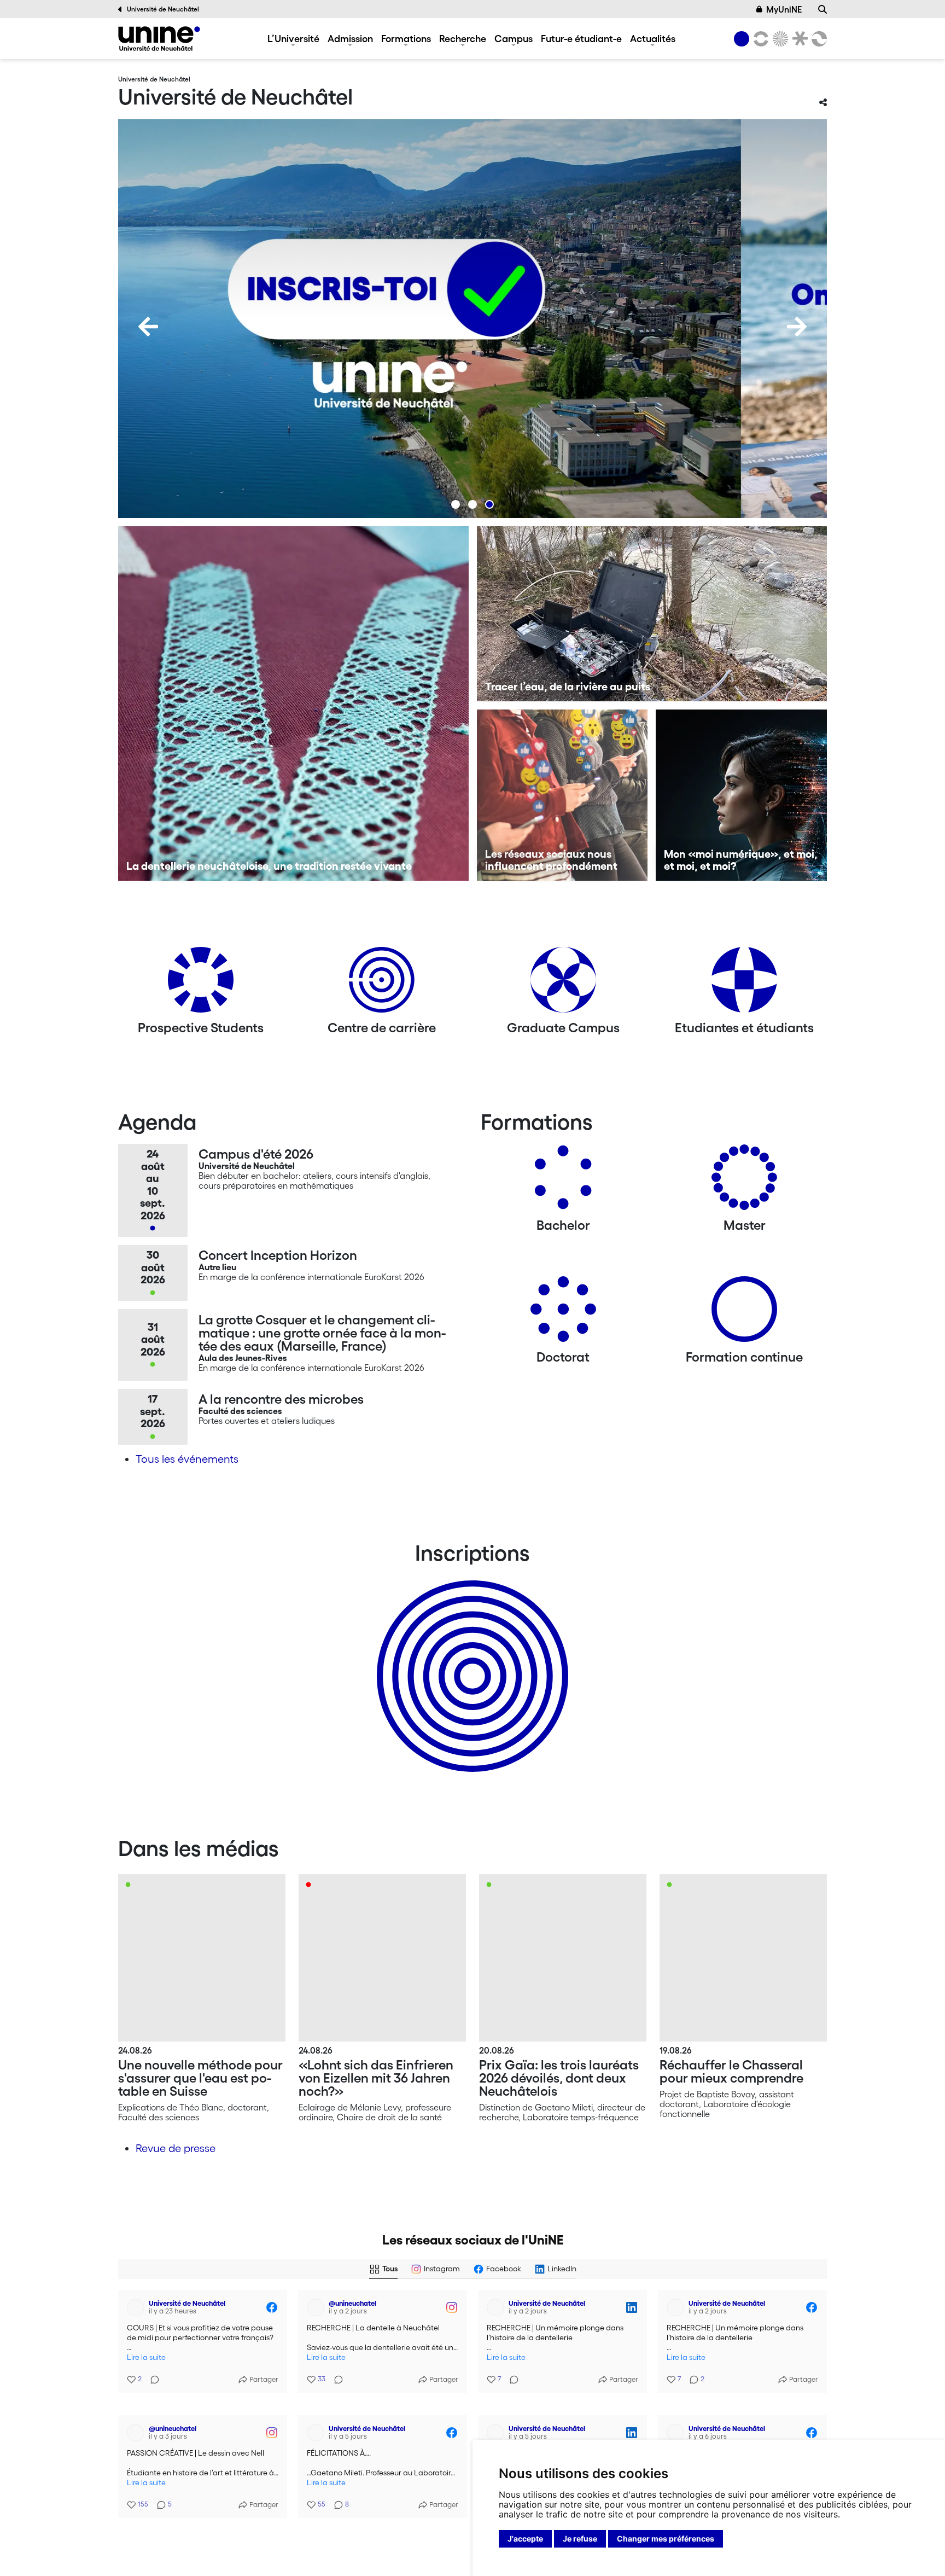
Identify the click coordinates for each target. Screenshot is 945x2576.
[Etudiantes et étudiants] (744, 984)
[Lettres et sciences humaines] (759, 39)
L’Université (293, 38)
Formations (406, 38)
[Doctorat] (563, 1313)
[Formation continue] (744, 1313)
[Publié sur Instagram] (452, 2307)
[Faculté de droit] (798, 39)
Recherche (463, 38)
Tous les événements (187, 1459)
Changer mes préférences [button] (666, 2539)
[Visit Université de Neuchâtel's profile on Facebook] (136, 2307)
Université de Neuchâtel (163, 9)
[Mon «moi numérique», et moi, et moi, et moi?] (741, 795)
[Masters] (744, 1181)
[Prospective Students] (201, 984)
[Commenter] (151, 2373)
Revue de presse (176, 2148)
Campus (514, 38)
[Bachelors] (563, 1181)
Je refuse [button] (580, 2539)
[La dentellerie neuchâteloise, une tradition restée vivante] (293, 703)
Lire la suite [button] (146, 2357)
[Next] (797, 327)
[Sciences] (779, 39)
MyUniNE (784, 9)
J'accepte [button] (525, 2539)
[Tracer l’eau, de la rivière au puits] (652, 614)
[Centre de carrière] (382, 984)
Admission (350, 38)
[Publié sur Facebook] (272, 2307)
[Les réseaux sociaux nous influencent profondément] (562, 795)
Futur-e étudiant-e (581, 38)
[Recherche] (822, 9)
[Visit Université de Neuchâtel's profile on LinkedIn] (495, 2307)
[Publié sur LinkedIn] (632, 2307)
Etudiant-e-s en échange (470, 1657)
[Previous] (148, 327)
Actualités (653, 38)
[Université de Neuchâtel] (159, 39)
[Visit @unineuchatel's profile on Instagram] (316, 2307)
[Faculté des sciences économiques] (818, 39)
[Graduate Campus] (563, 984)
